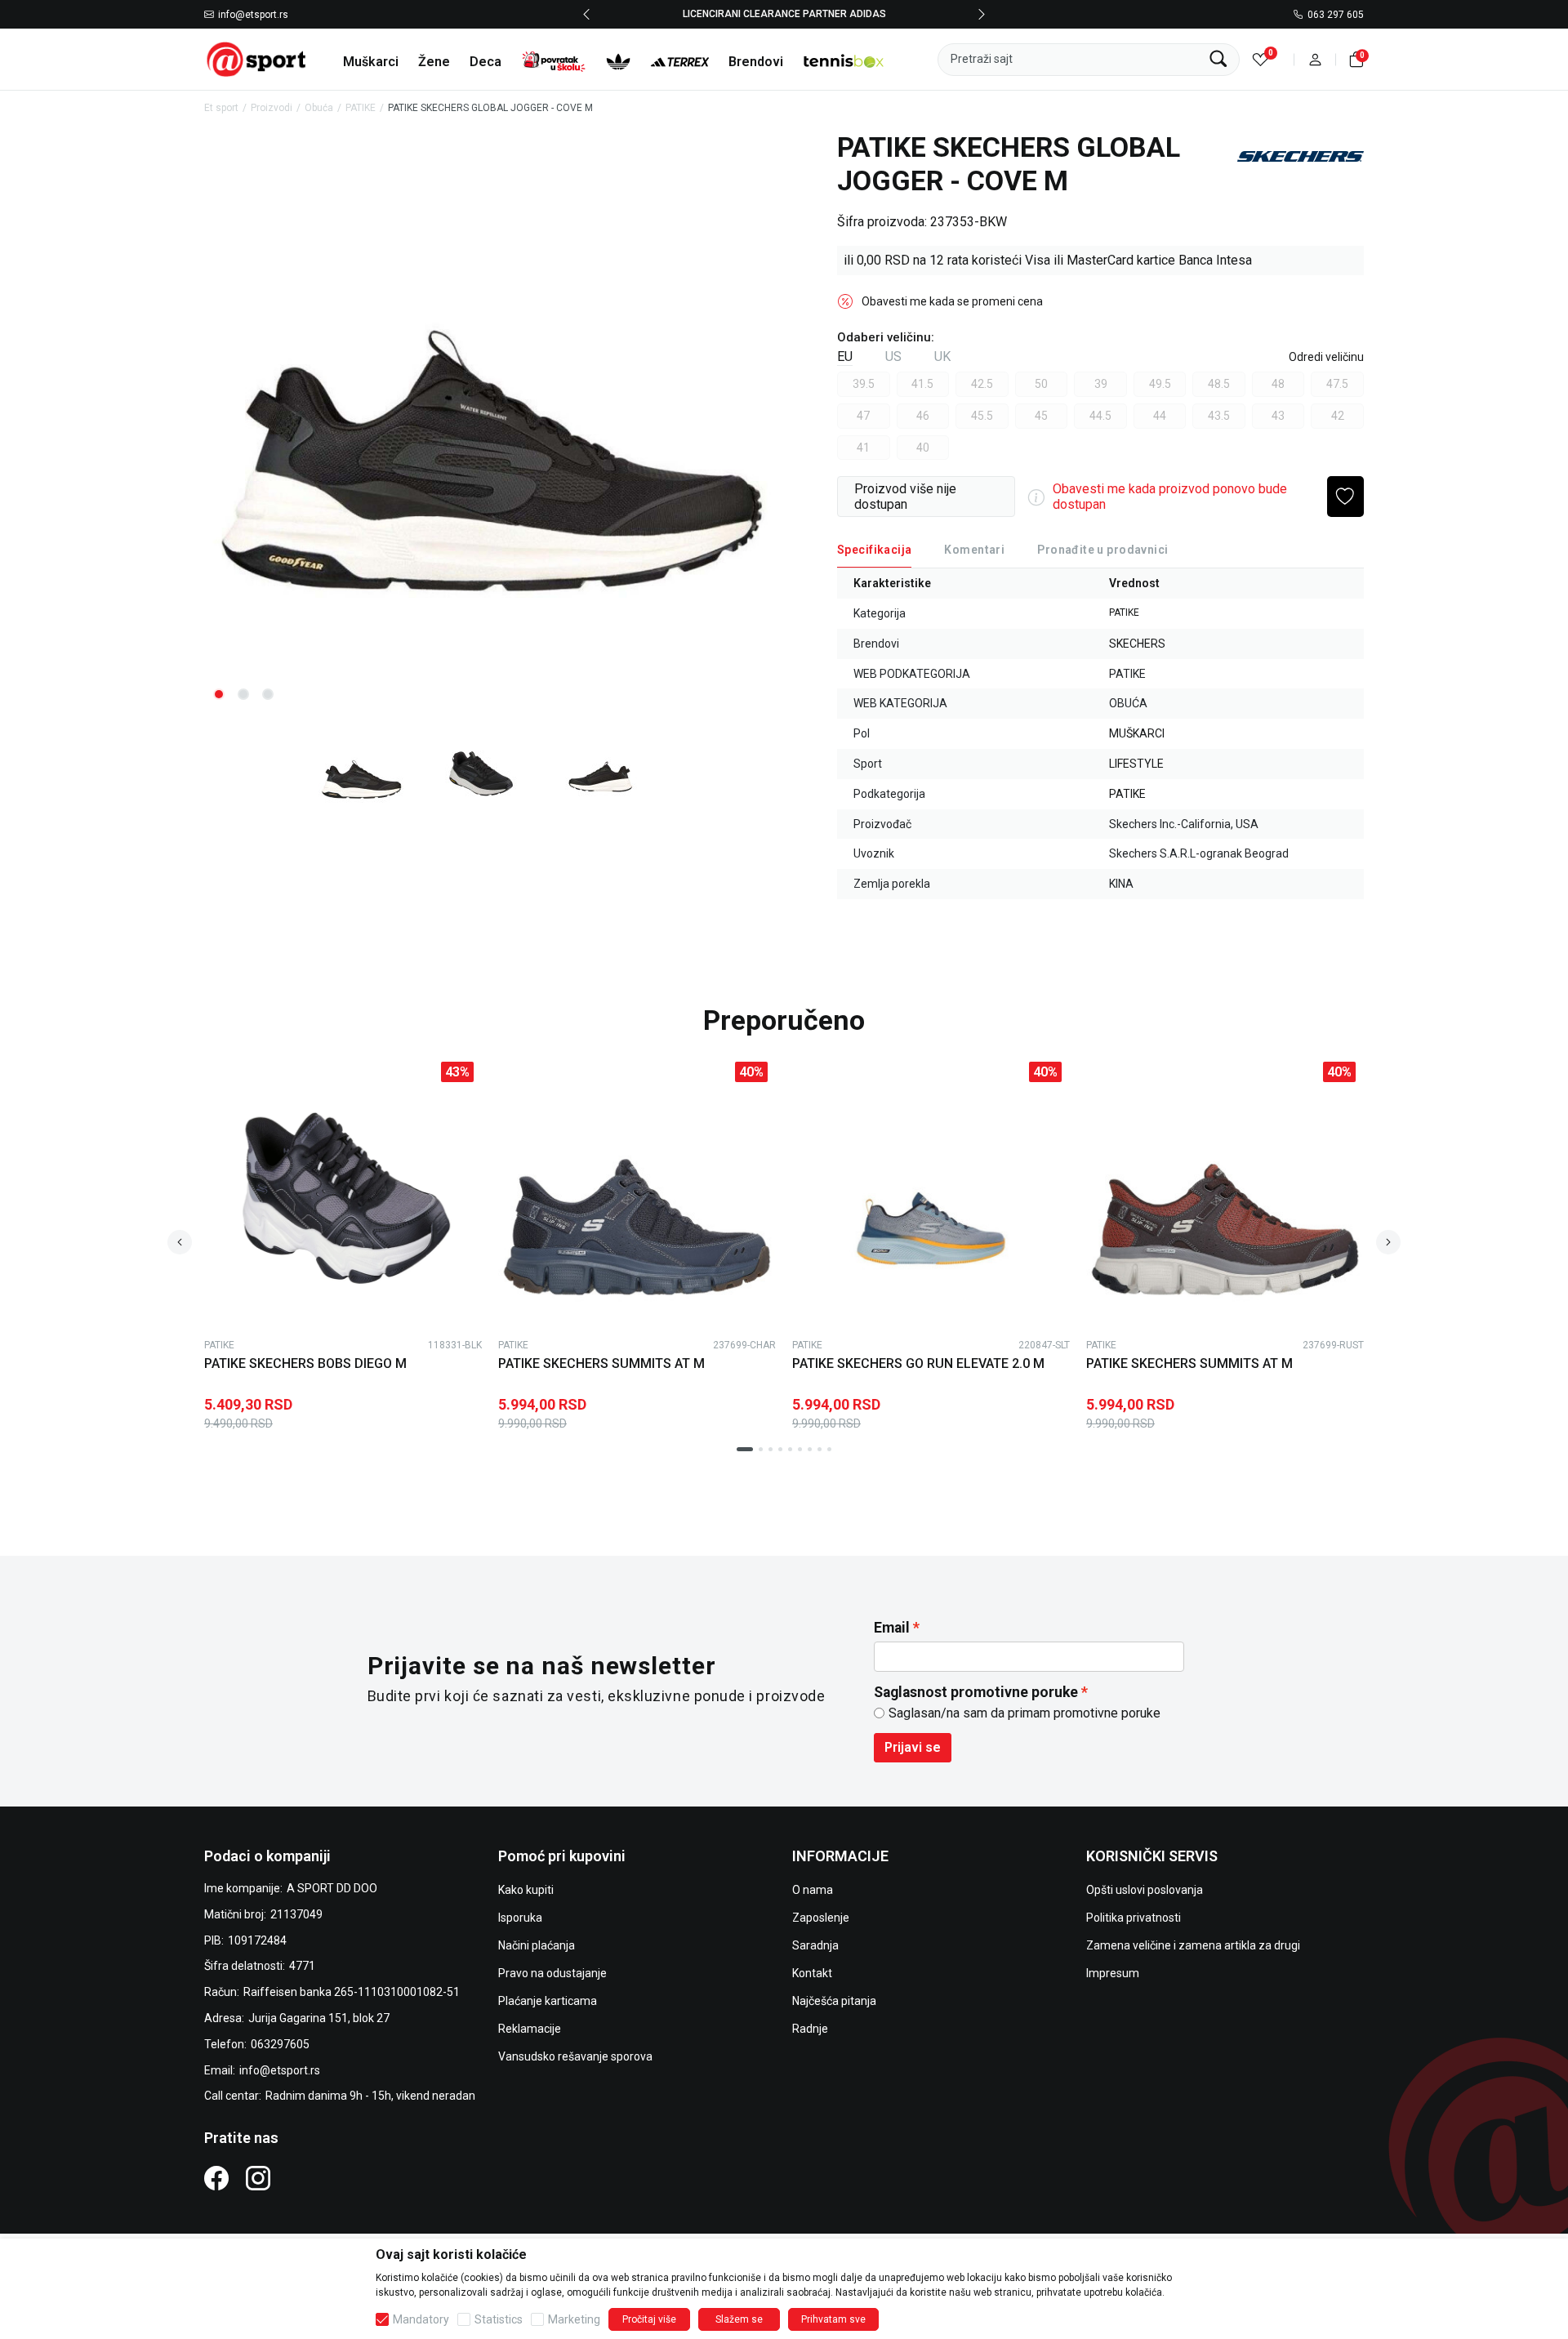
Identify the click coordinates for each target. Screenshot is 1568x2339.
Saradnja (815, 1945)
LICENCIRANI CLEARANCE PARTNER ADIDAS (784, 14)
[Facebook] (216, 2178)
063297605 (280, 2044)
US (893, 356)
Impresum (1113, 1973)
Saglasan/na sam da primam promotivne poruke (1025, 1713)
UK (942, 356)
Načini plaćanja (537, 1945)
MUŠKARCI (1137, 733)
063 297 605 (1336, 15)
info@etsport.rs (253, 15)
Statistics (499, 2319)
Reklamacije (530, 2029)
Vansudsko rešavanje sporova (575, 2056)
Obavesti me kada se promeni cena (952, 301)
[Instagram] (258, 2178)
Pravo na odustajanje (552, 1973)
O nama (813, 1890)
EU (845, 356)
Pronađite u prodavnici (1102, 550)
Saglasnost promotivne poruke (976, 1692)
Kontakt (812, 1973)
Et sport (221, 108)
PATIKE (361, 108)
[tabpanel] (490, 423)
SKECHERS (1137, 644)
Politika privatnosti (1134, 1918)
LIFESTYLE (1136, 764)
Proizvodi (272, 108)
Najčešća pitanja (834, 2001)
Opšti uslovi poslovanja (1145, 1890)
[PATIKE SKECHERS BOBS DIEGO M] (343, 1192)
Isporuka (520, 1918)
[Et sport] (257, 58)
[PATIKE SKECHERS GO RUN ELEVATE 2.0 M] (931, 1192)
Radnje (810, 2029)
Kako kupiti (526, 1890)
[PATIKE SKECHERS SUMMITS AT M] (637, 1192)
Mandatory (421, 2319)
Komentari (974, 550)
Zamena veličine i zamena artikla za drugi (1193, 1945)
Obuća (319, 108)
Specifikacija (874, 550)
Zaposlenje (821, 1918)
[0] (1261, 59)
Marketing (574, 2319)
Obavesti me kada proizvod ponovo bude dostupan (1170, 497)
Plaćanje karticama (548, 2001)
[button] (1315, 59)
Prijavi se (913, 1747)
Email (892, 1628)
